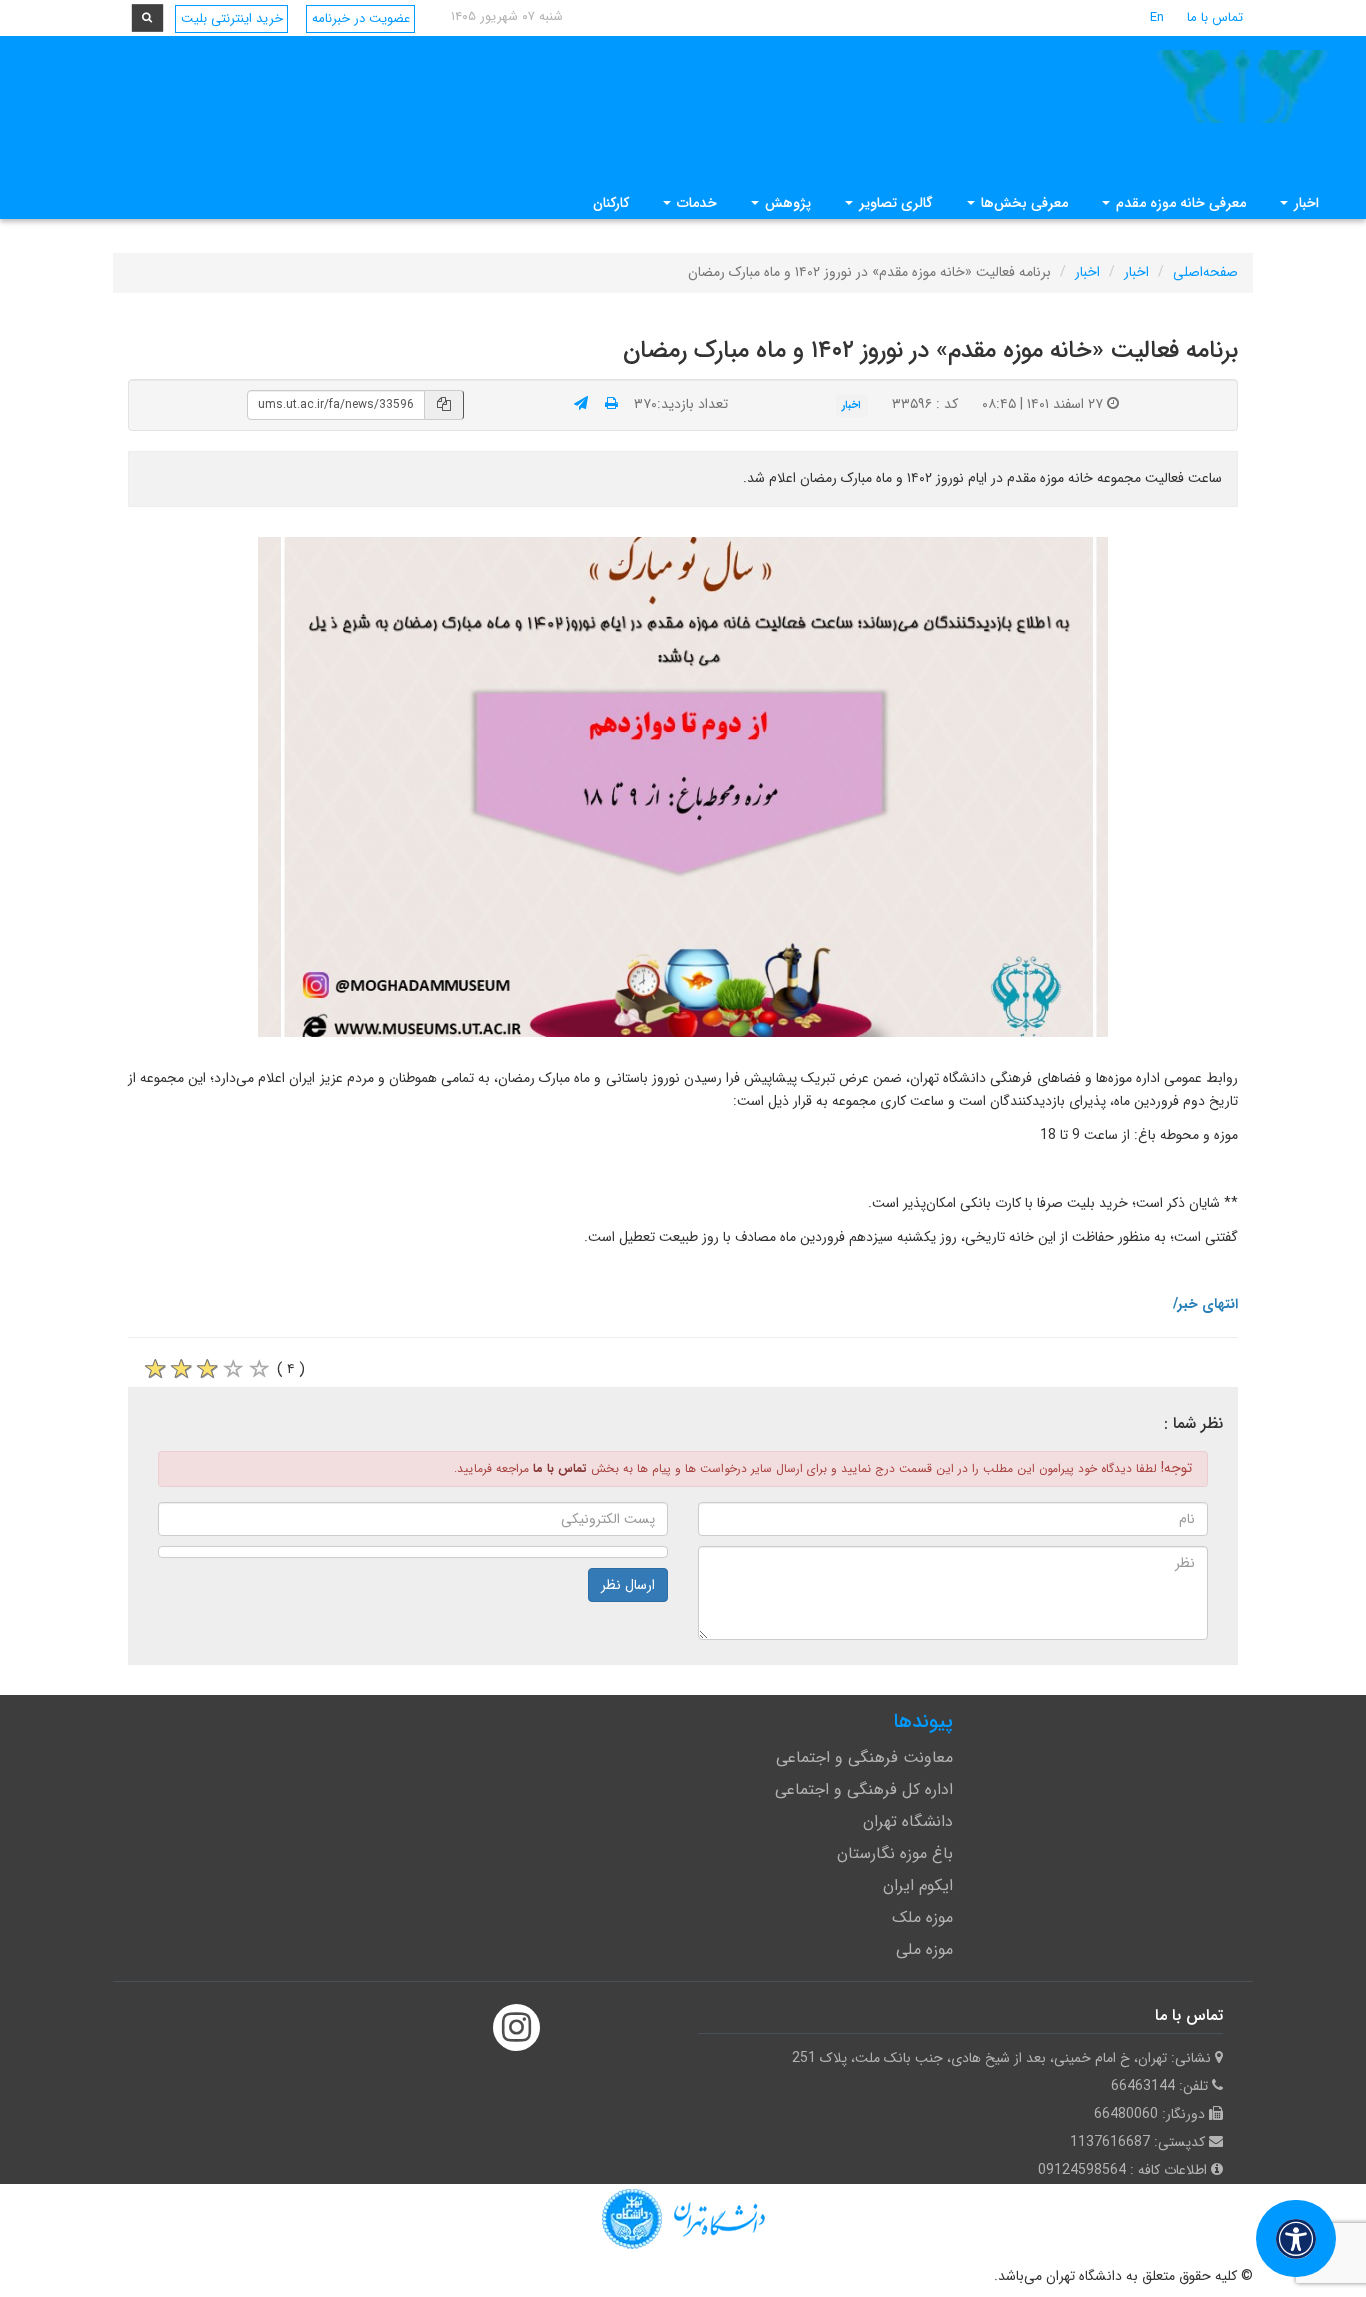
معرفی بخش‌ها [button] (1022, 203)
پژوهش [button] (786, 203)
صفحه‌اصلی (1205, 272)
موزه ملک (922, 1917)
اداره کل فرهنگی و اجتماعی (864, 1789)
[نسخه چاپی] (611, 404)
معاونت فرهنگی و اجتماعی (864, 1757)
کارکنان (611, 203)
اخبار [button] (1304, 203)
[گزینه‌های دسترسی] (1296, 2238)
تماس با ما (1215, 17)
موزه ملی (924, 1949)
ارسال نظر (628, 1585)
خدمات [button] (695, 203)
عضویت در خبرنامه (361, 18)
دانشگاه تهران (908, 1821)
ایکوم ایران (918, 1885)
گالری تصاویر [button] (894, 203)
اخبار (1136, 272)
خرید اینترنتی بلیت (232, 18)
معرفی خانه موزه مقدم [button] (1179, 203)
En (1157, 17)
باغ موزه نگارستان (895, 1853)
